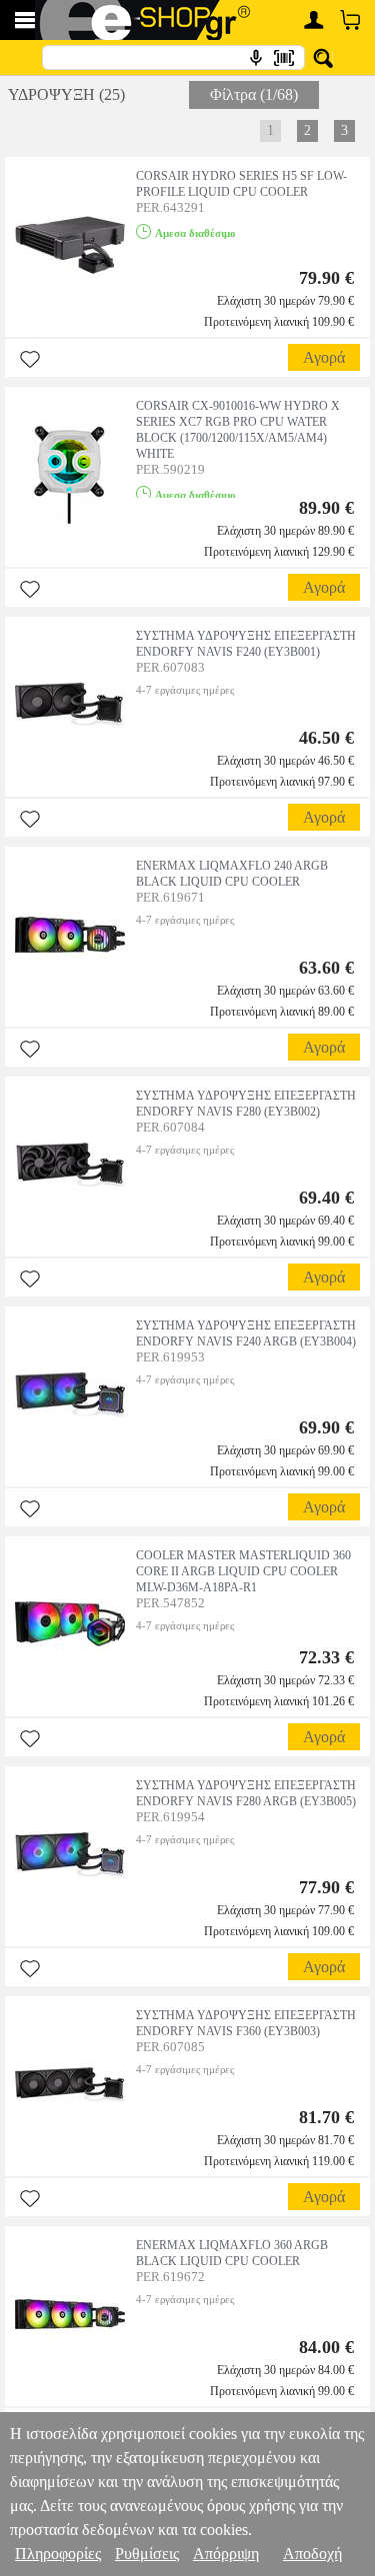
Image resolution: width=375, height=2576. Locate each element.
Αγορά (324, 357)
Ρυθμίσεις (147, 2554)
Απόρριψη (226, 2554)
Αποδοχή (312, 2554)
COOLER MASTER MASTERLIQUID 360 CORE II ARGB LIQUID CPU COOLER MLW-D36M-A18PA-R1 (243, 1571)
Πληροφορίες (58, 2554)
